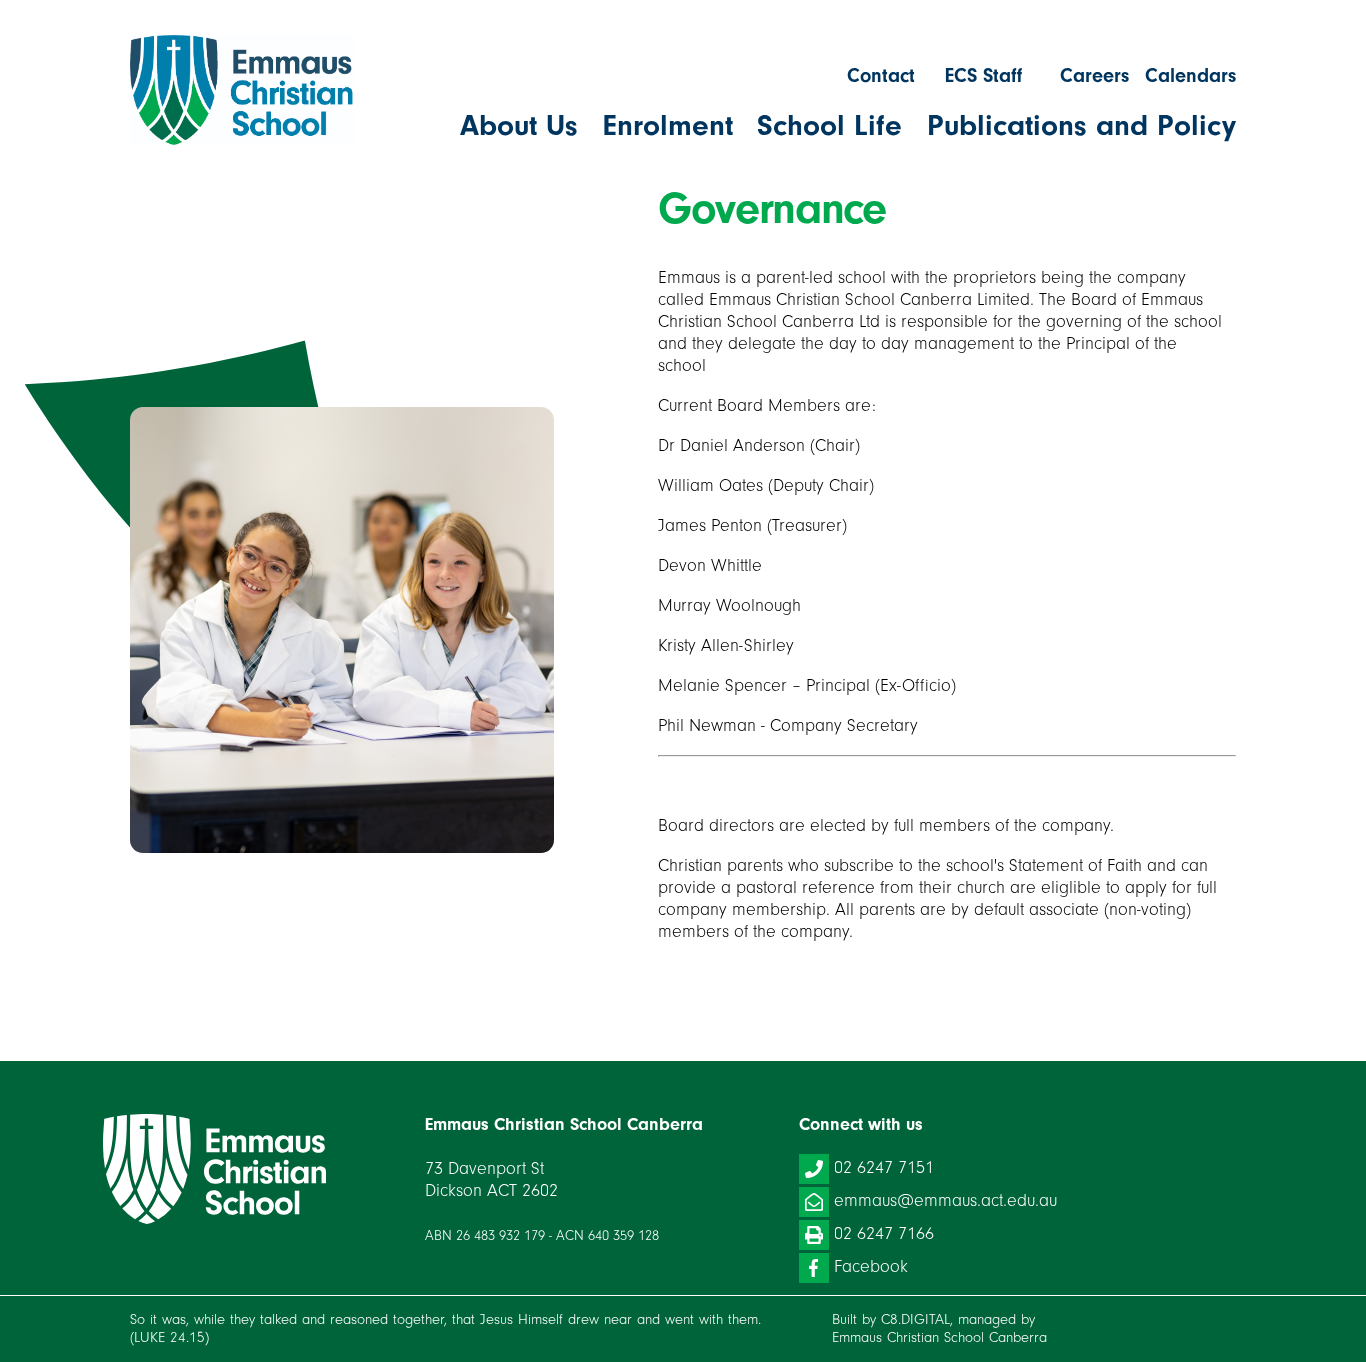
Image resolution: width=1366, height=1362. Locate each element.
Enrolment (668, 126)
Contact (881, 75)
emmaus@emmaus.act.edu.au (945, 1200)
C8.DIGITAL (915, 1319)
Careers (1094, 75)
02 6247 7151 (884, 1167)
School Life (829, 126)
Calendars (1190, 75)
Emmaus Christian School (215, 1169)
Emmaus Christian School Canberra (939, 1337)
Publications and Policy (1081, 126)
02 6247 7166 (884, 1233)
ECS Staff (983, 75)
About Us (519, 126)
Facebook (871, 1266)
